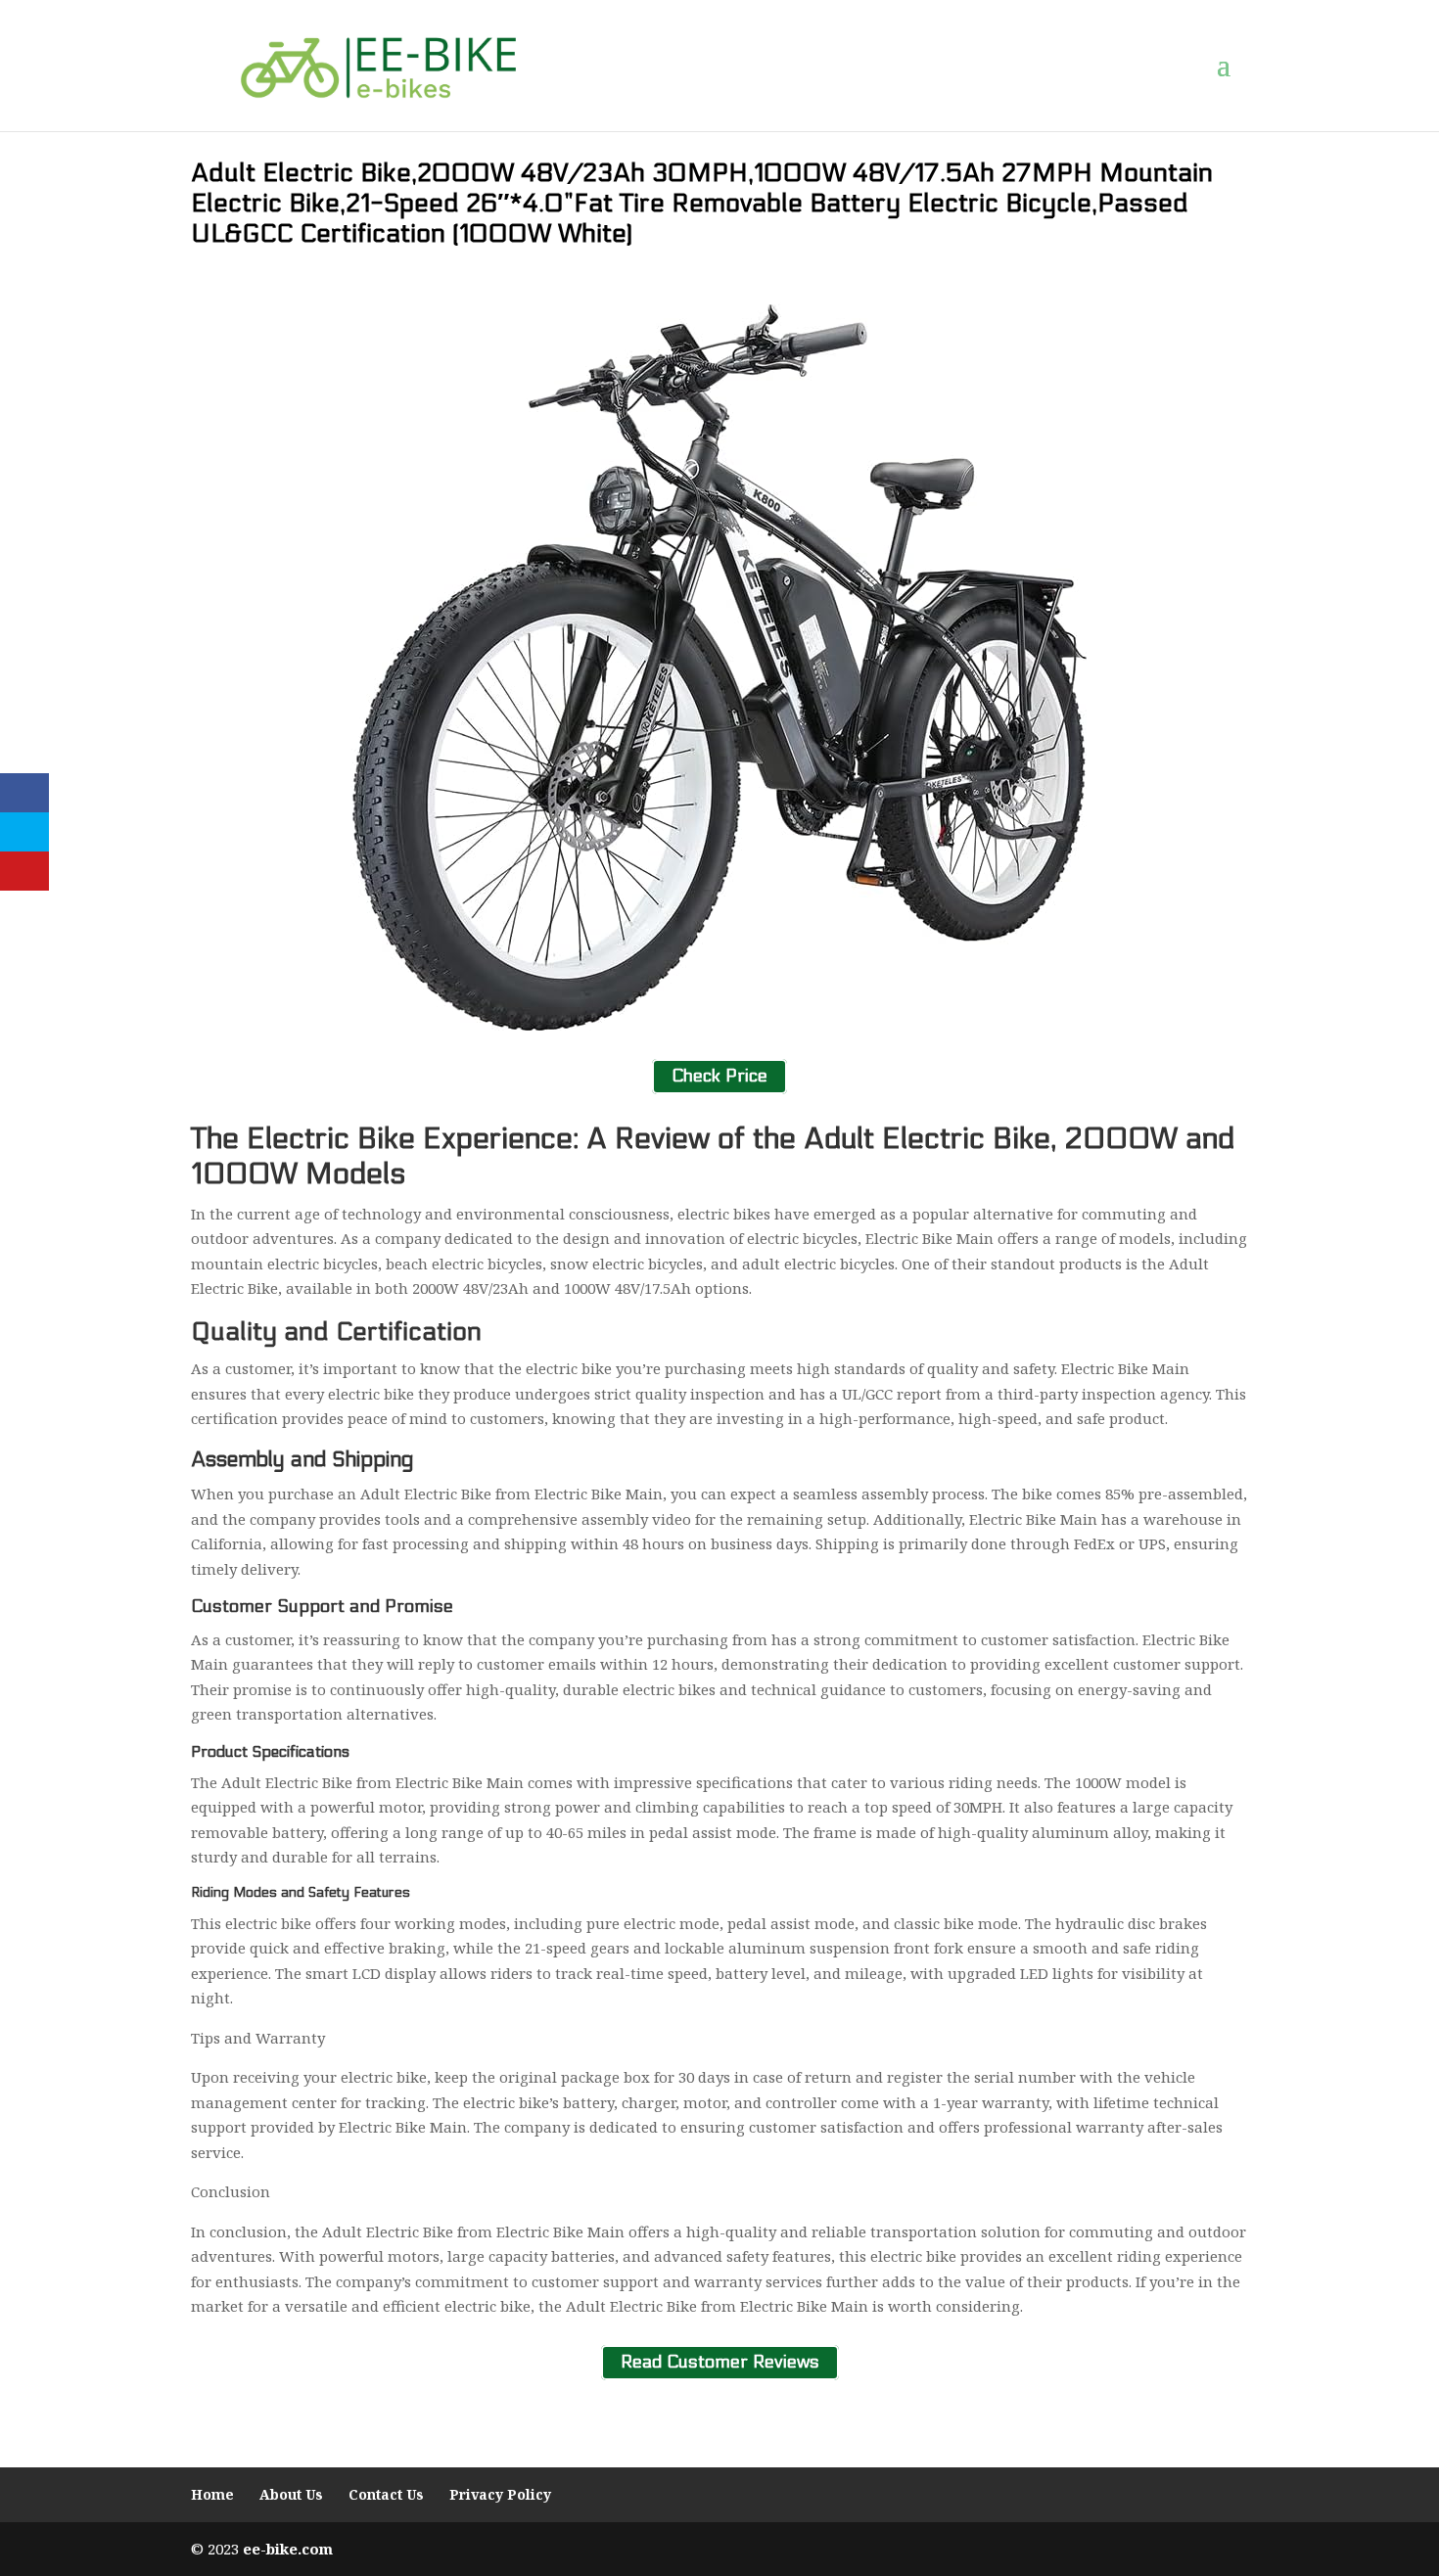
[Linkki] (378, 65)
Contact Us (386, 2494)
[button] (1232, 66)
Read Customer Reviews (720, 2363)
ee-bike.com (288, 2549)
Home (212, 2494)
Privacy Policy (500, 2494)
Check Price (719, 1076)
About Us (291, 2494)
